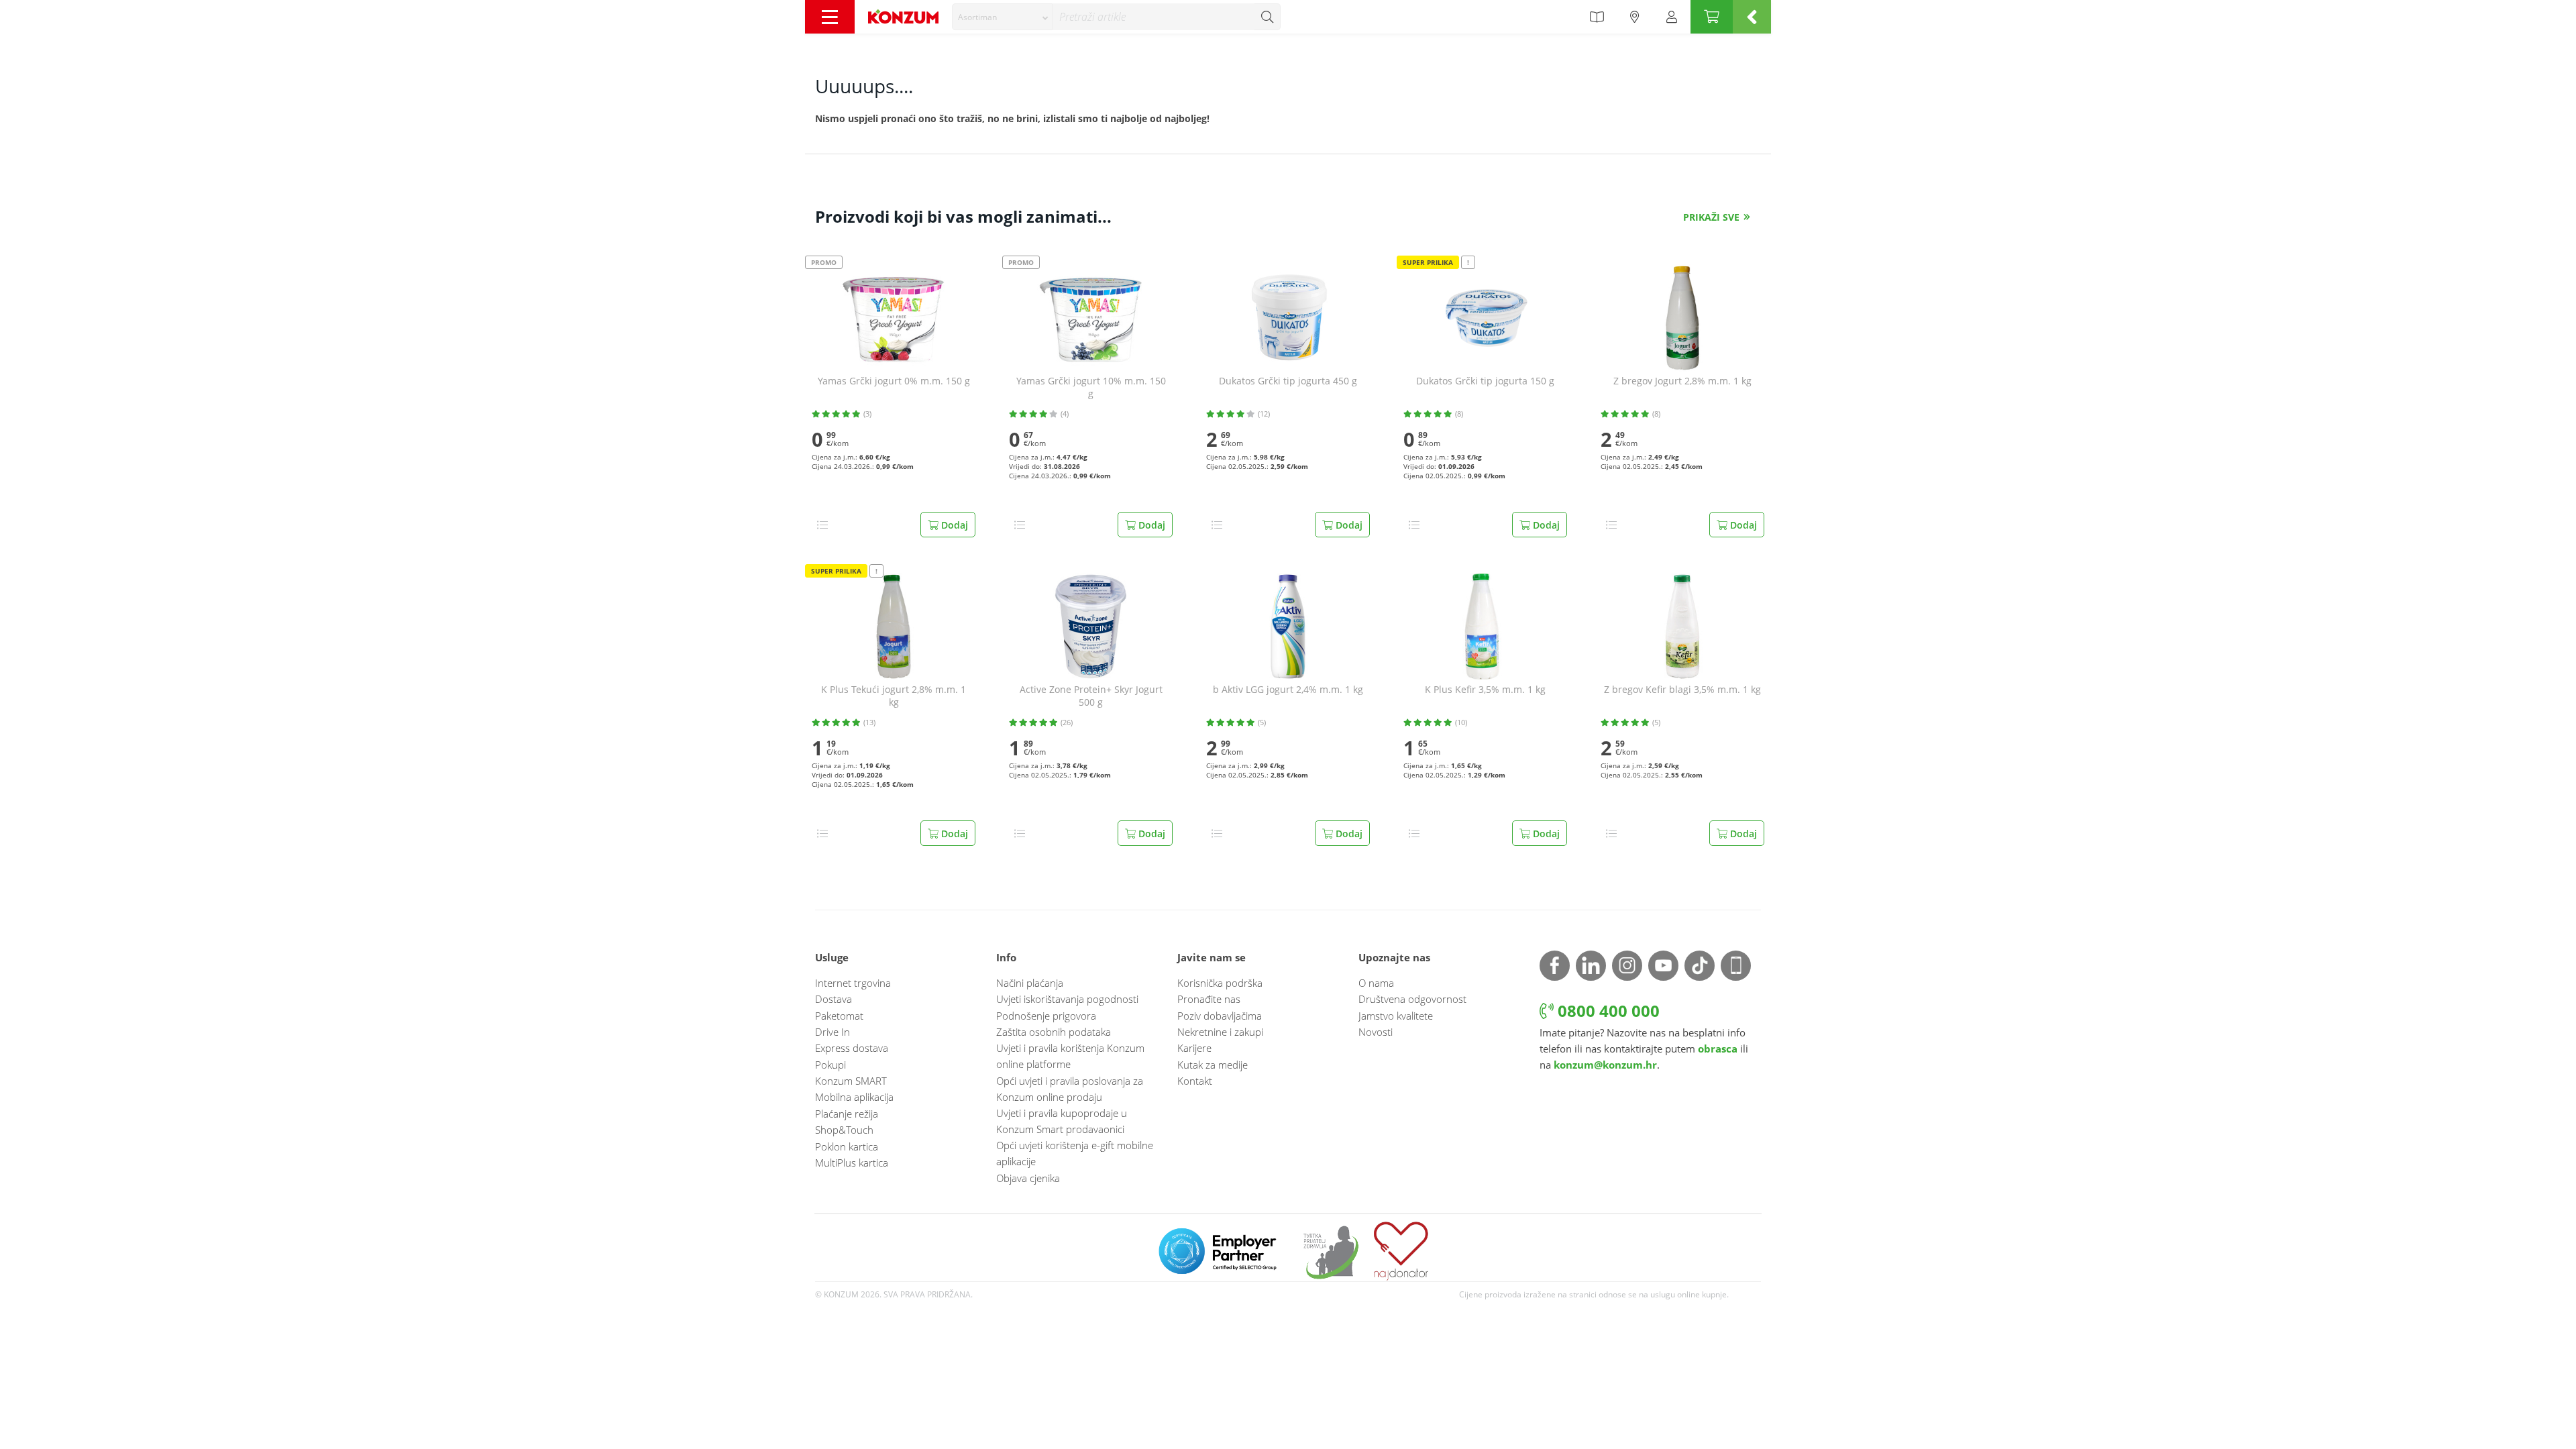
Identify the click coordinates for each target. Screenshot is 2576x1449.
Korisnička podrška (1220, 983)
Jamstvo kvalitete (1396, 1016)
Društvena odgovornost (1412, 999)
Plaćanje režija (847, 1114)
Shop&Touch (844, 1130)
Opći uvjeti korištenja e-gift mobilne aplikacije (1075, 1153)
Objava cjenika (1028, 1178)
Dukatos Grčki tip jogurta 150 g (1485, 381)
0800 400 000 (1607, 1011)
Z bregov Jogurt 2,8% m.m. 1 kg (1682, 381)
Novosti (1376, 1032)
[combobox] (1002, 17)
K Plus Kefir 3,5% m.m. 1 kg (1485, 690)
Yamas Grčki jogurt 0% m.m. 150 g (894, 381)
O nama (1376, 983)
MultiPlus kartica (852, 1163)
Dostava (834, 999)
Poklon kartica (847, 1146)
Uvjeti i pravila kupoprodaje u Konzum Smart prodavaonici (1062, 1121)
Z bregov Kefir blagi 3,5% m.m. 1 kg (1682, 690)
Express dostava (852, 1048)
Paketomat (839, 1016)
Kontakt (1195, 1081)
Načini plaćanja (1030, 983)
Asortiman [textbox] (977, 17)
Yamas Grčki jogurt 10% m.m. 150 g (1091, 387)
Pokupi (830, 1065)
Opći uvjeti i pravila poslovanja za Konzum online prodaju (1070, 1089)
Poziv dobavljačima (1220, 1016)
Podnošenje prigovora (1046, 1016)
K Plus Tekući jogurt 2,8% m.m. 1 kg (894, 696)
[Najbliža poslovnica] (1635, 17)
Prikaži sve (1711, 217)
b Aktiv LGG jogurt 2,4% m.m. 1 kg (1288, 690)
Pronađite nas (1209, 999)
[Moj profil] (1672, 17)
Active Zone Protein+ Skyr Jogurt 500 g (1091, 696)
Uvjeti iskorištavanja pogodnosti (1067, 999)
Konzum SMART (851, 1081)
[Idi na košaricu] (1712, 17)
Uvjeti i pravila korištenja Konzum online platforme (1070, 1056)
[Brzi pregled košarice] (1752, 17)
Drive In (833, 1032)
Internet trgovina (853, 983)
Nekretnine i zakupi (1220, 1032)
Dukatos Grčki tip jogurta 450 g (1288, 381)
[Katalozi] (1597, 17)
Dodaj (953, 525)
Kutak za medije (1213, 1065)
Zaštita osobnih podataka (1054, 1032)
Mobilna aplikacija (854, 1097)
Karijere (1194, 1048)
